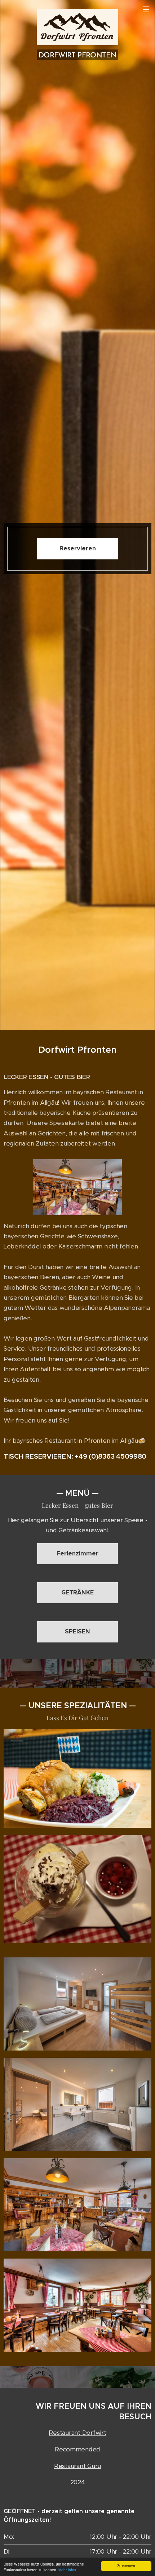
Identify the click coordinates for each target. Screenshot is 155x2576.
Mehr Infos (67, 2570)
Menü (146, 9)
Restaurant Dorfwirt (77, 2433)
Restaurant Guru (77, 2466)
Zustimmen (126, 2566)
